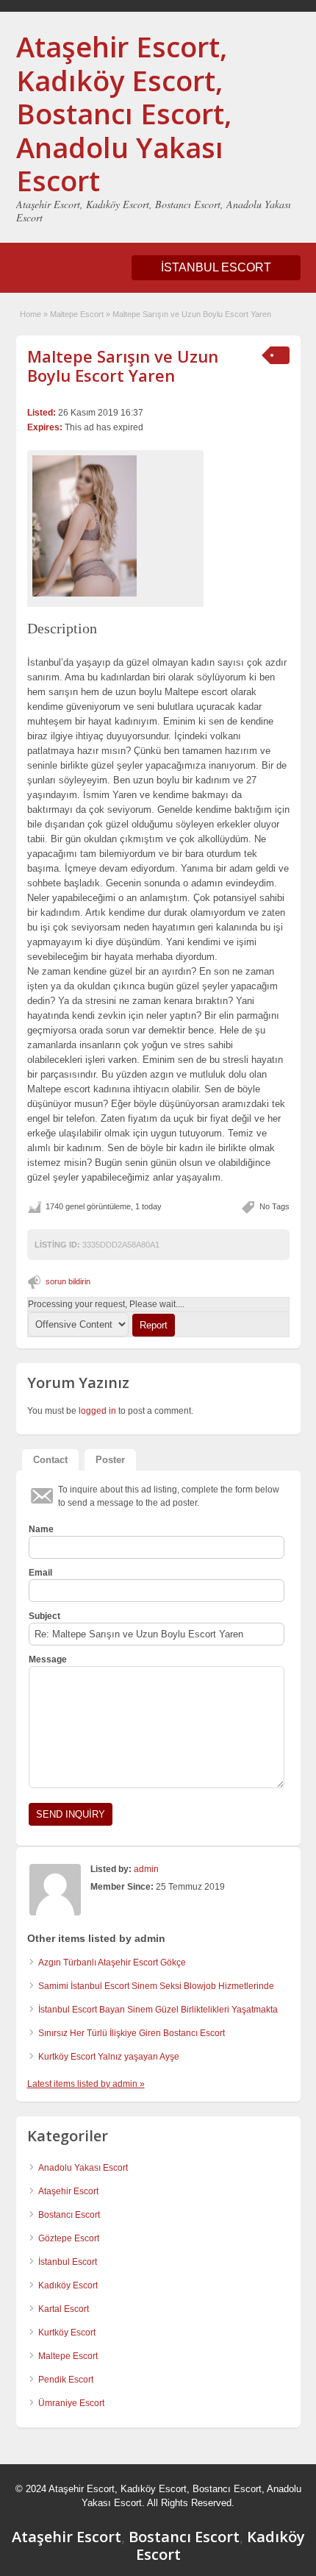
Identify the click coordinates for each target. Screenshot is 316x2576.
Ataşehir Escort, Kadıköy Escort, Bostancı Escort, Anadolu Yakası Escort (124, 113)
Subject (44, 1616)
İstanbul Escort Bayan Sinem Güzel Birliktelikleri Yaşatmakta (158, 2010)
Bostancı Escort (69, 2215)
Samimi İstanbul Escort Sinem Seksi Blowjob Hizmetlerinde (156, 1986)
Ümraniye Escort (71, 2403)
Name (41, 1529)
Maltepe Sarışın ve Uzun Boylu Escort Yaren (123, 366)
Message (48, 1659)
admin (146, 1869)
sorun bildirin (68, 1281)
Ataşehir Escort (68, 2191)
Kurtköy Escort (67, 2333)
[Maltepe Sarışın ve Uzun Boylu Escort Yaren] (115, 526)
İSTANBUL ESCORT (216, 267)
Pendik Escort (66, 2380)
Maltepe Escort (77, 314)
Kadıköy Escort (68, 2285)
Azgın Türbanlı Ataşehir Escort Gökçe (112, 1963)
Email (40, 1573)
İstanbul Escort (68, 2262)
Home (30, 314)
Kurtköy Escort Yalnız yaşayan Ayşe (109, 2057)
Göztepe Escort (69, 2238)
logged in (97, 1411)
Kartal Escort (64, 2309)
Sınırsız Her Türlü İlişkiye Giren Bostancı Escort (132, 2033)
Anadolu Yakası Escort (83, 2168)
